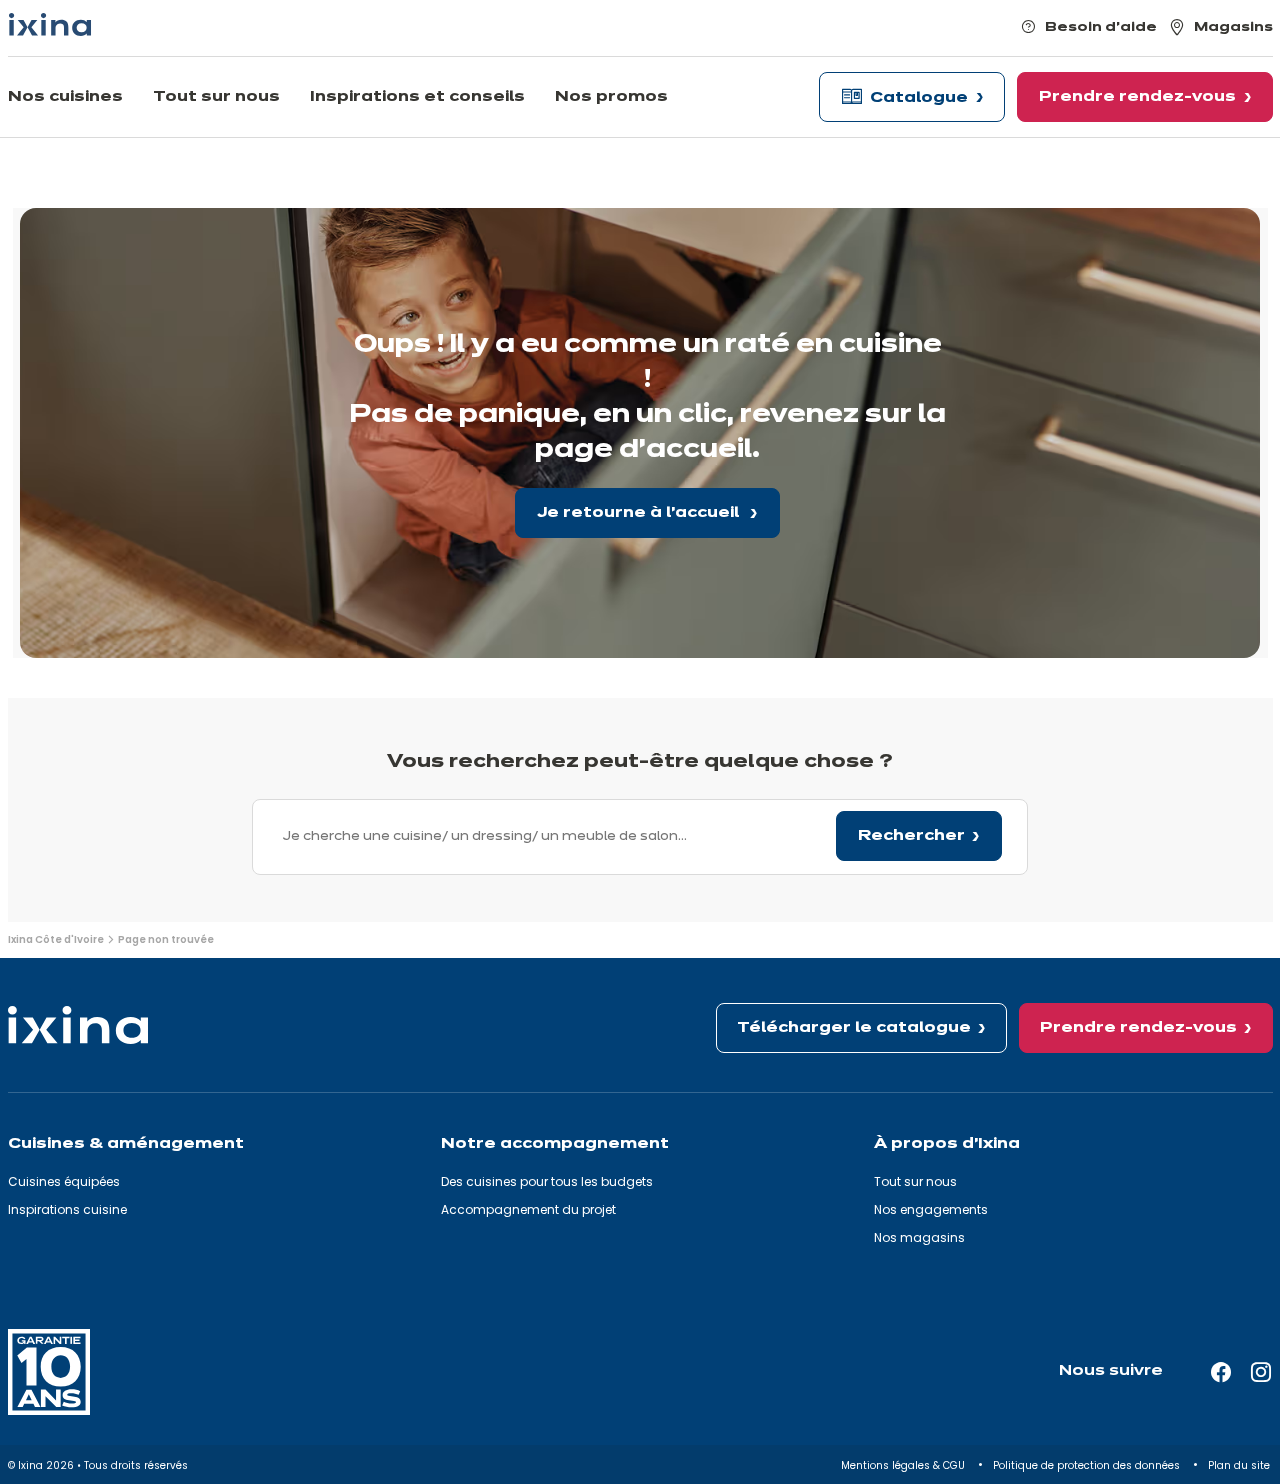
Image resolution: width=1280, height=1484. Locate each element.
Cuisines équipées (64, 1181)
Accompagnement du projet (528, 1209)
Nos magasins (919, 1237)
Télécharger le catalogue (854, 1028)
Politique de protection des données (1088, 1465)
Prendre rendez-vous (1138, 1028)
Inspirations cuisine (67, 1209)
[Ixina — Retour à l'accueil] (50, 24)
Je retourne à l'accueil (640, 513)
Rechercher (911, 836)
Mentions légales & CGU (904, 1465)
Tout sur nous (915, 1181)
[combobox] (640, 837)
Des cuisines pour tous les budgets (547, 1181)
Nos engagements (931, 1209)
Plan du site (1240, 1465)
